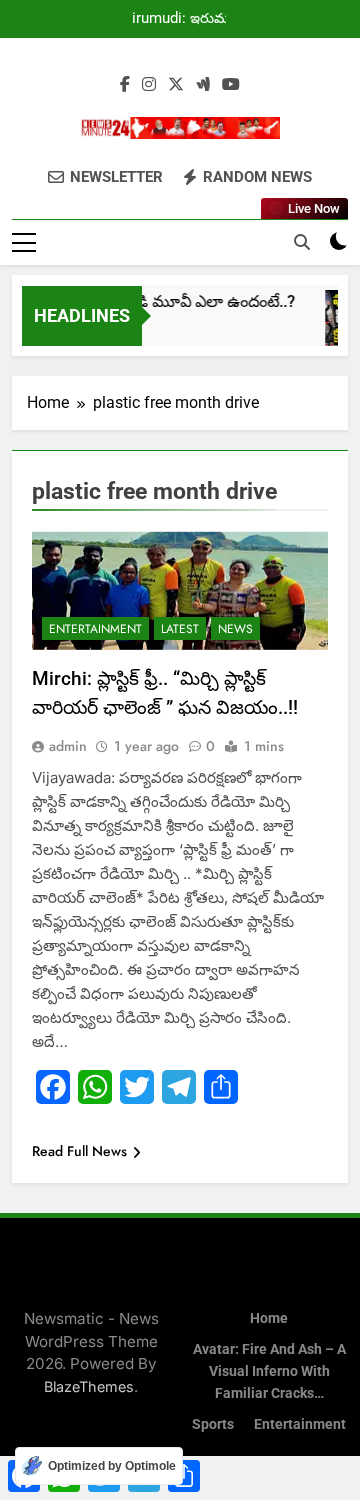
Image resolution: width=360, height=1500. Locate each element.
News (235, 629)
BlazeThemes (89, 1386)
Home (269, 1318)
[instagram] (149, 85)
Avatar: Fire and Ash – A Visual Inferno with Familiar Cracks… (269, 1371)
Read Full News (79, 1151)
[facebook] (125, 85)
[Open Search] (302, 242)
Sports (213, 1424)
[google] (203, 85)
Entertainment (95, 629)
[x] (176, 85)
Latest (180, 629)
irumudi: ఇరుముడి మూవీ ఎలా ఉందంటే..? (188, 19)
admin (68, 746)
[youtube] (231, 85)
